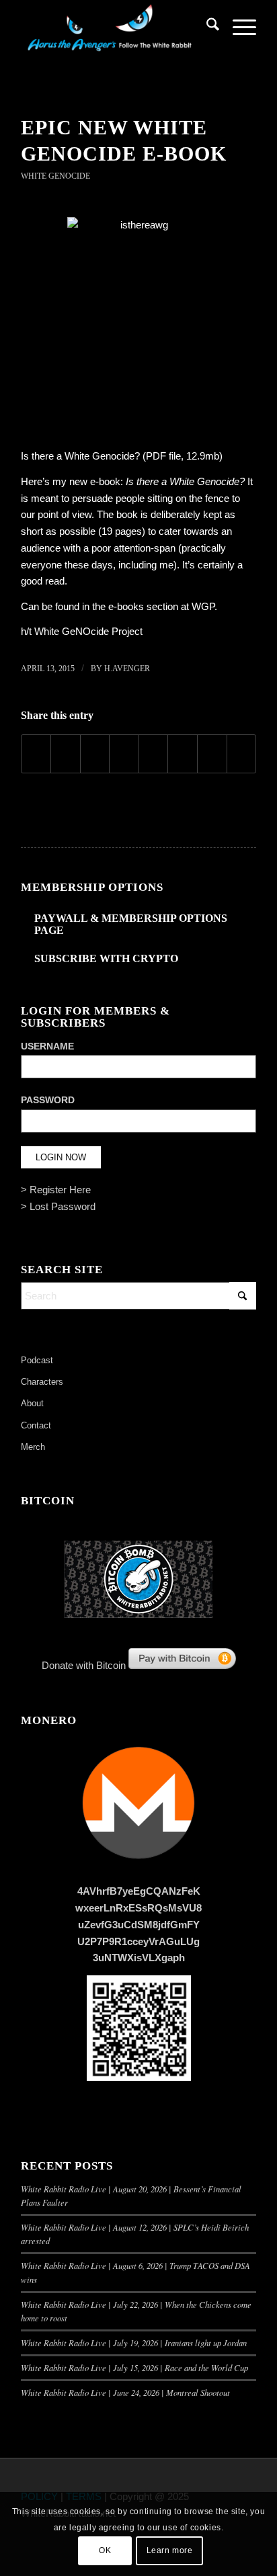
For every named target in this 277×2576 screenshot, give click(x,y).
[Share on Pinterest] (95, 754)
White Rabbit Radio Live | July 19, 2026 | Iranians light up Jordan (134, 2343)
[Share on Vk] (183, 754)
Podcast (37, 1360)
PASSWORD (48, 1100)
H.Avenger (127, 669)
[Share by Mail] (242, 754)
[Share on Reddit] (212, 754)
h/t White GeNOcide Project (82, 631)
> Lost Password (58, 1206)
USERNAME (47, 1046)
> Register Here (56, 1190)
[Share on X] (66, 754)
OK (105, 2550)
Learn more (170, 2550)
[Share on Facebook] (36, 754)
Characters (42, 1382)
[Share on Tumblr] (154, 754)
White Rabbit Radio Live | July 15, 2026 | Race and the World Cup (134, 2367)
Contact (36, 1425)
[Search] (206, 27)
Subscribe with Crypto (106, 958)
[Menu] (238, 27)
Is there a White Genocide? (80, 456)
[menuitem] (206, 27)
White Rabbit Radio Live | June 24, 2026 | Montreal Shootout (125, 2392)
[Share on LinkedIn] (124, 754)
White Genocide (55, 176)
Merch (33, 1447)
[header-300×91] (115, 27)
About (32, 1403)
